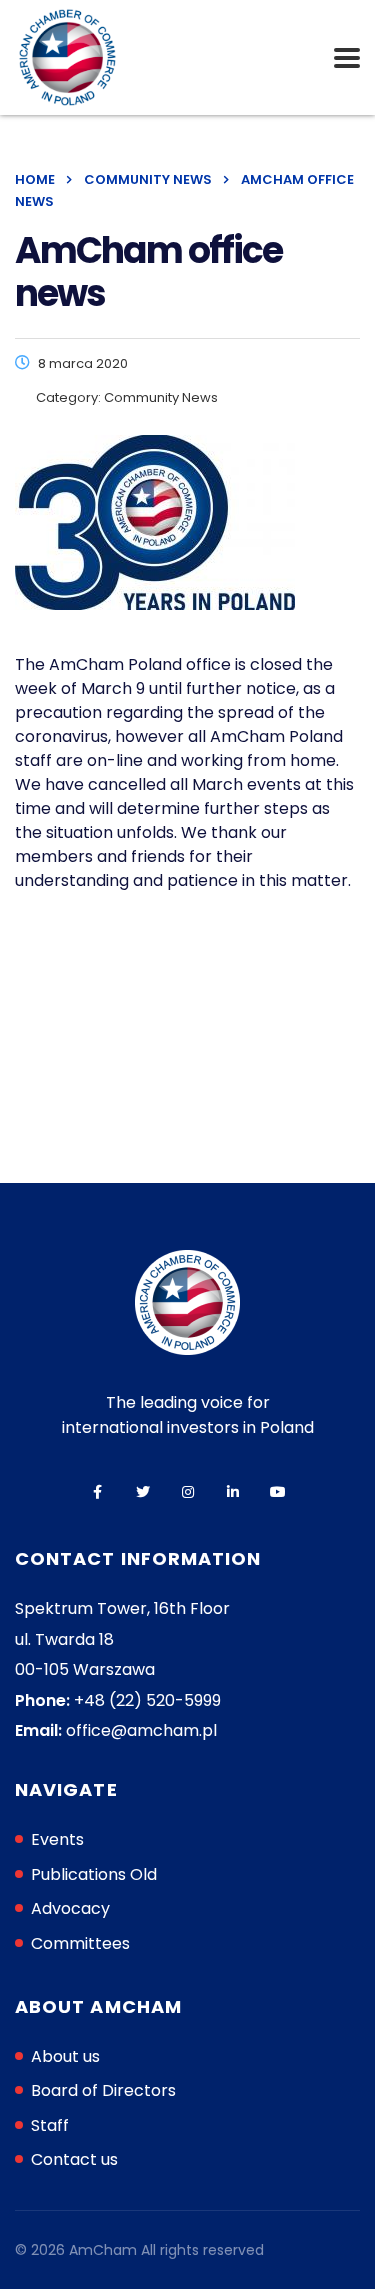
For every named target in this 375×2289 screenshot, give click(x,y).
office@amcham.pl (141, 1730)
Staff (50, 2125)
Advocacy (70, 1908)
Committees (80, 1943)
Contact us (74, 2159)
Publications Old (94, 1874)
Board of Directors (103, 2090)
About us (65, 2056)
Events (57, 1839)
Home (35, 179)
